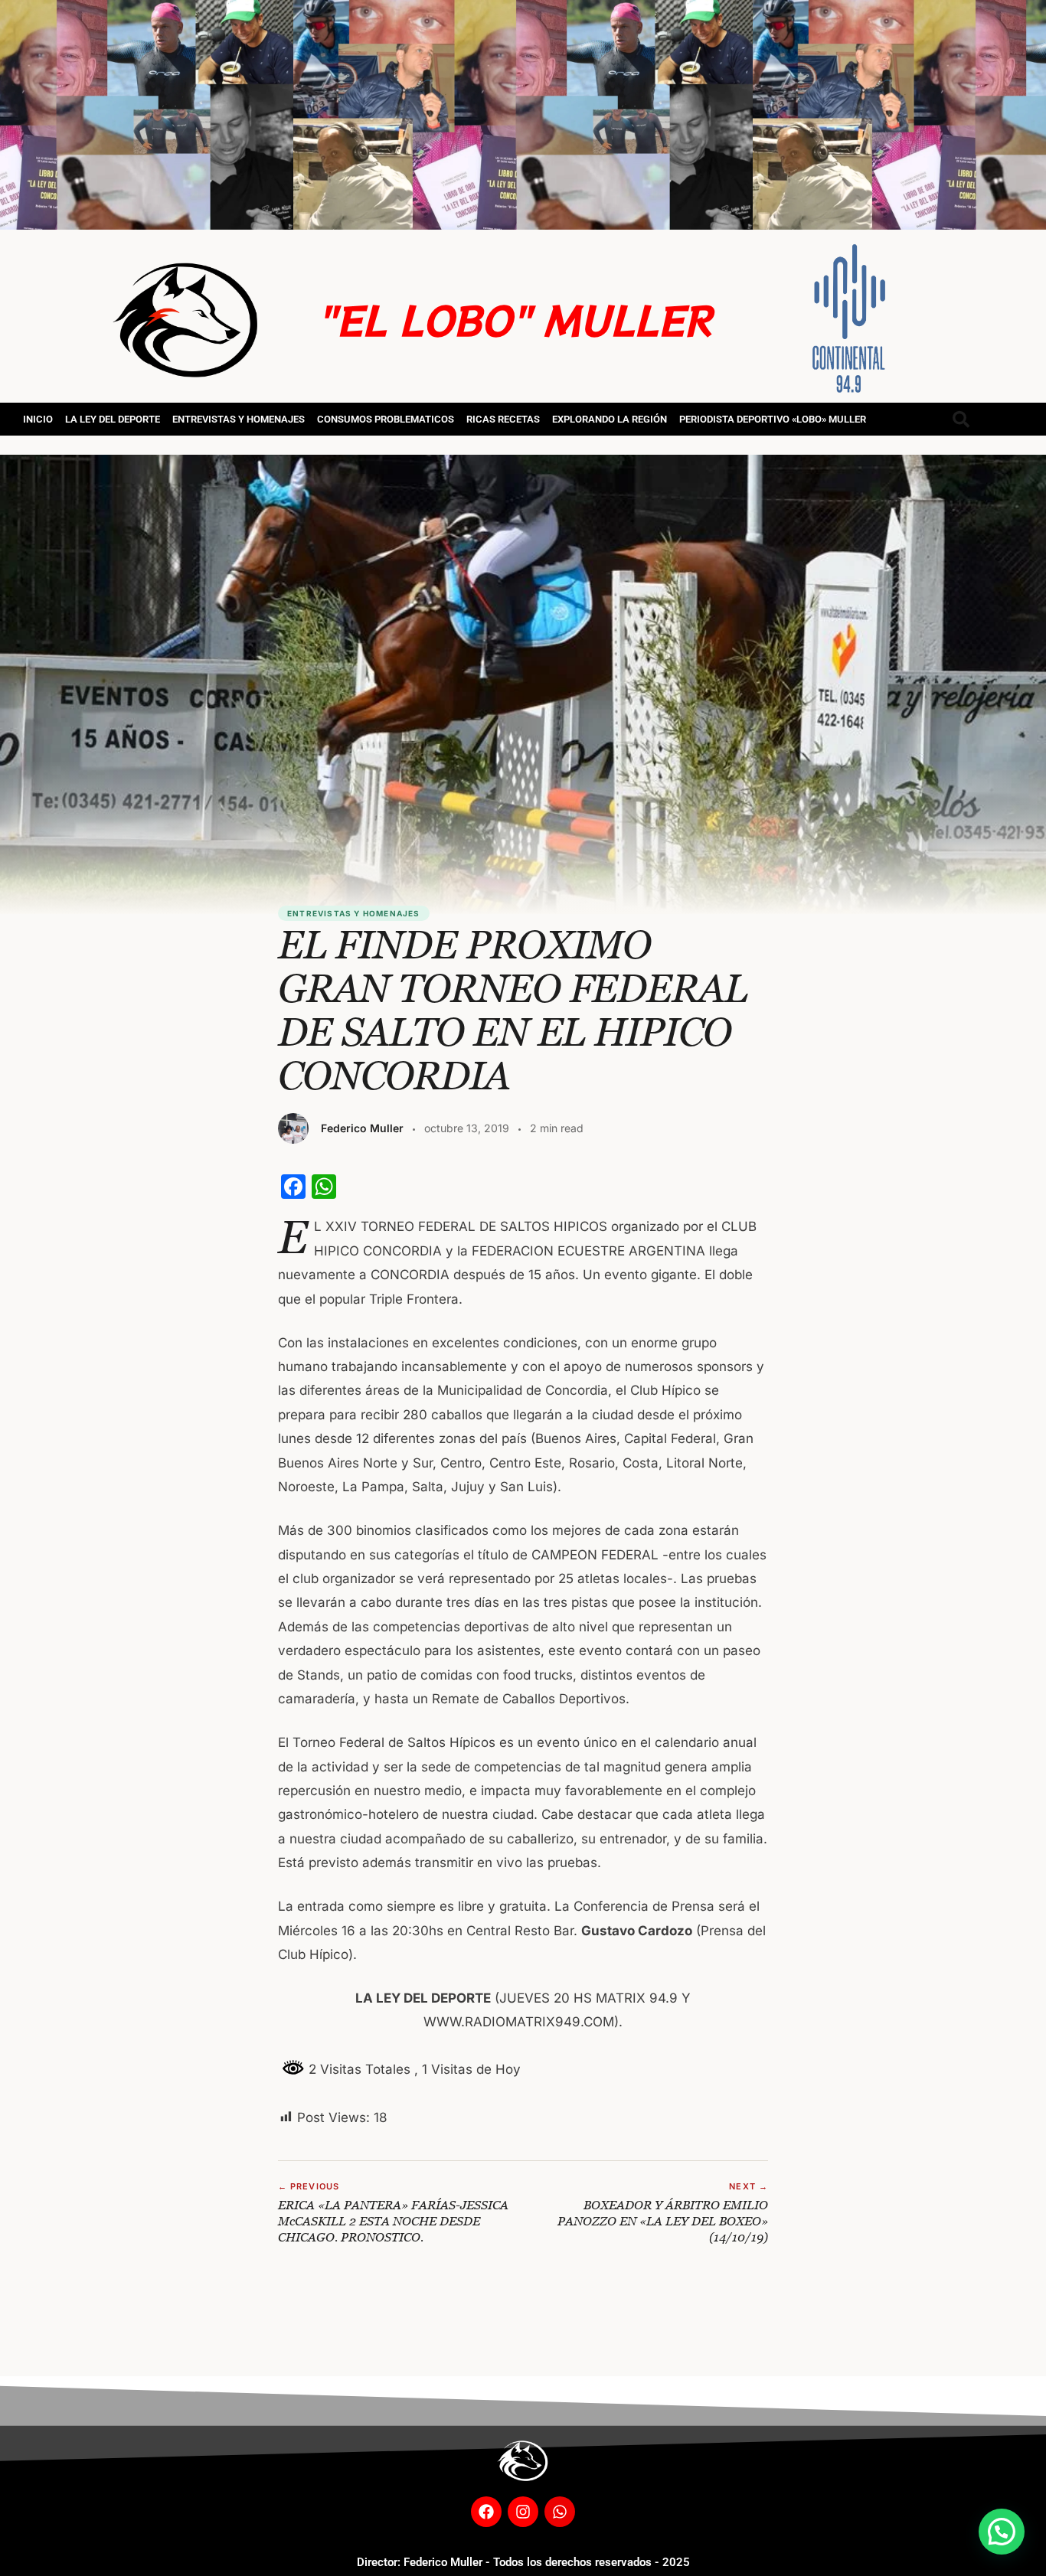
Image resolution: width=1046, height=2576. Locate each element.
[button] (1002, 2532)
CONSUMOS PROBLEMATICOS (386, 419)
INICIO (38, 419)
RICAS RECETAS (503, 419)
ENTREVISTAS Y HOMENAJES (239, 419)
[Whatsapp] (560, 2512)
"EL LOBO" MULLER (514, 319)
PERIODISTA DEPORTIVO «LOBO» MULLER (773, 419)
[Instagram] (523, 2512)
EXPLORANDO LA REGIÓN (610, 419)
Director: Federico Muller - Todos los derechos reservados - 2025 (523, 2562)
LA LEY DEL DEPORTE (113, 419)
